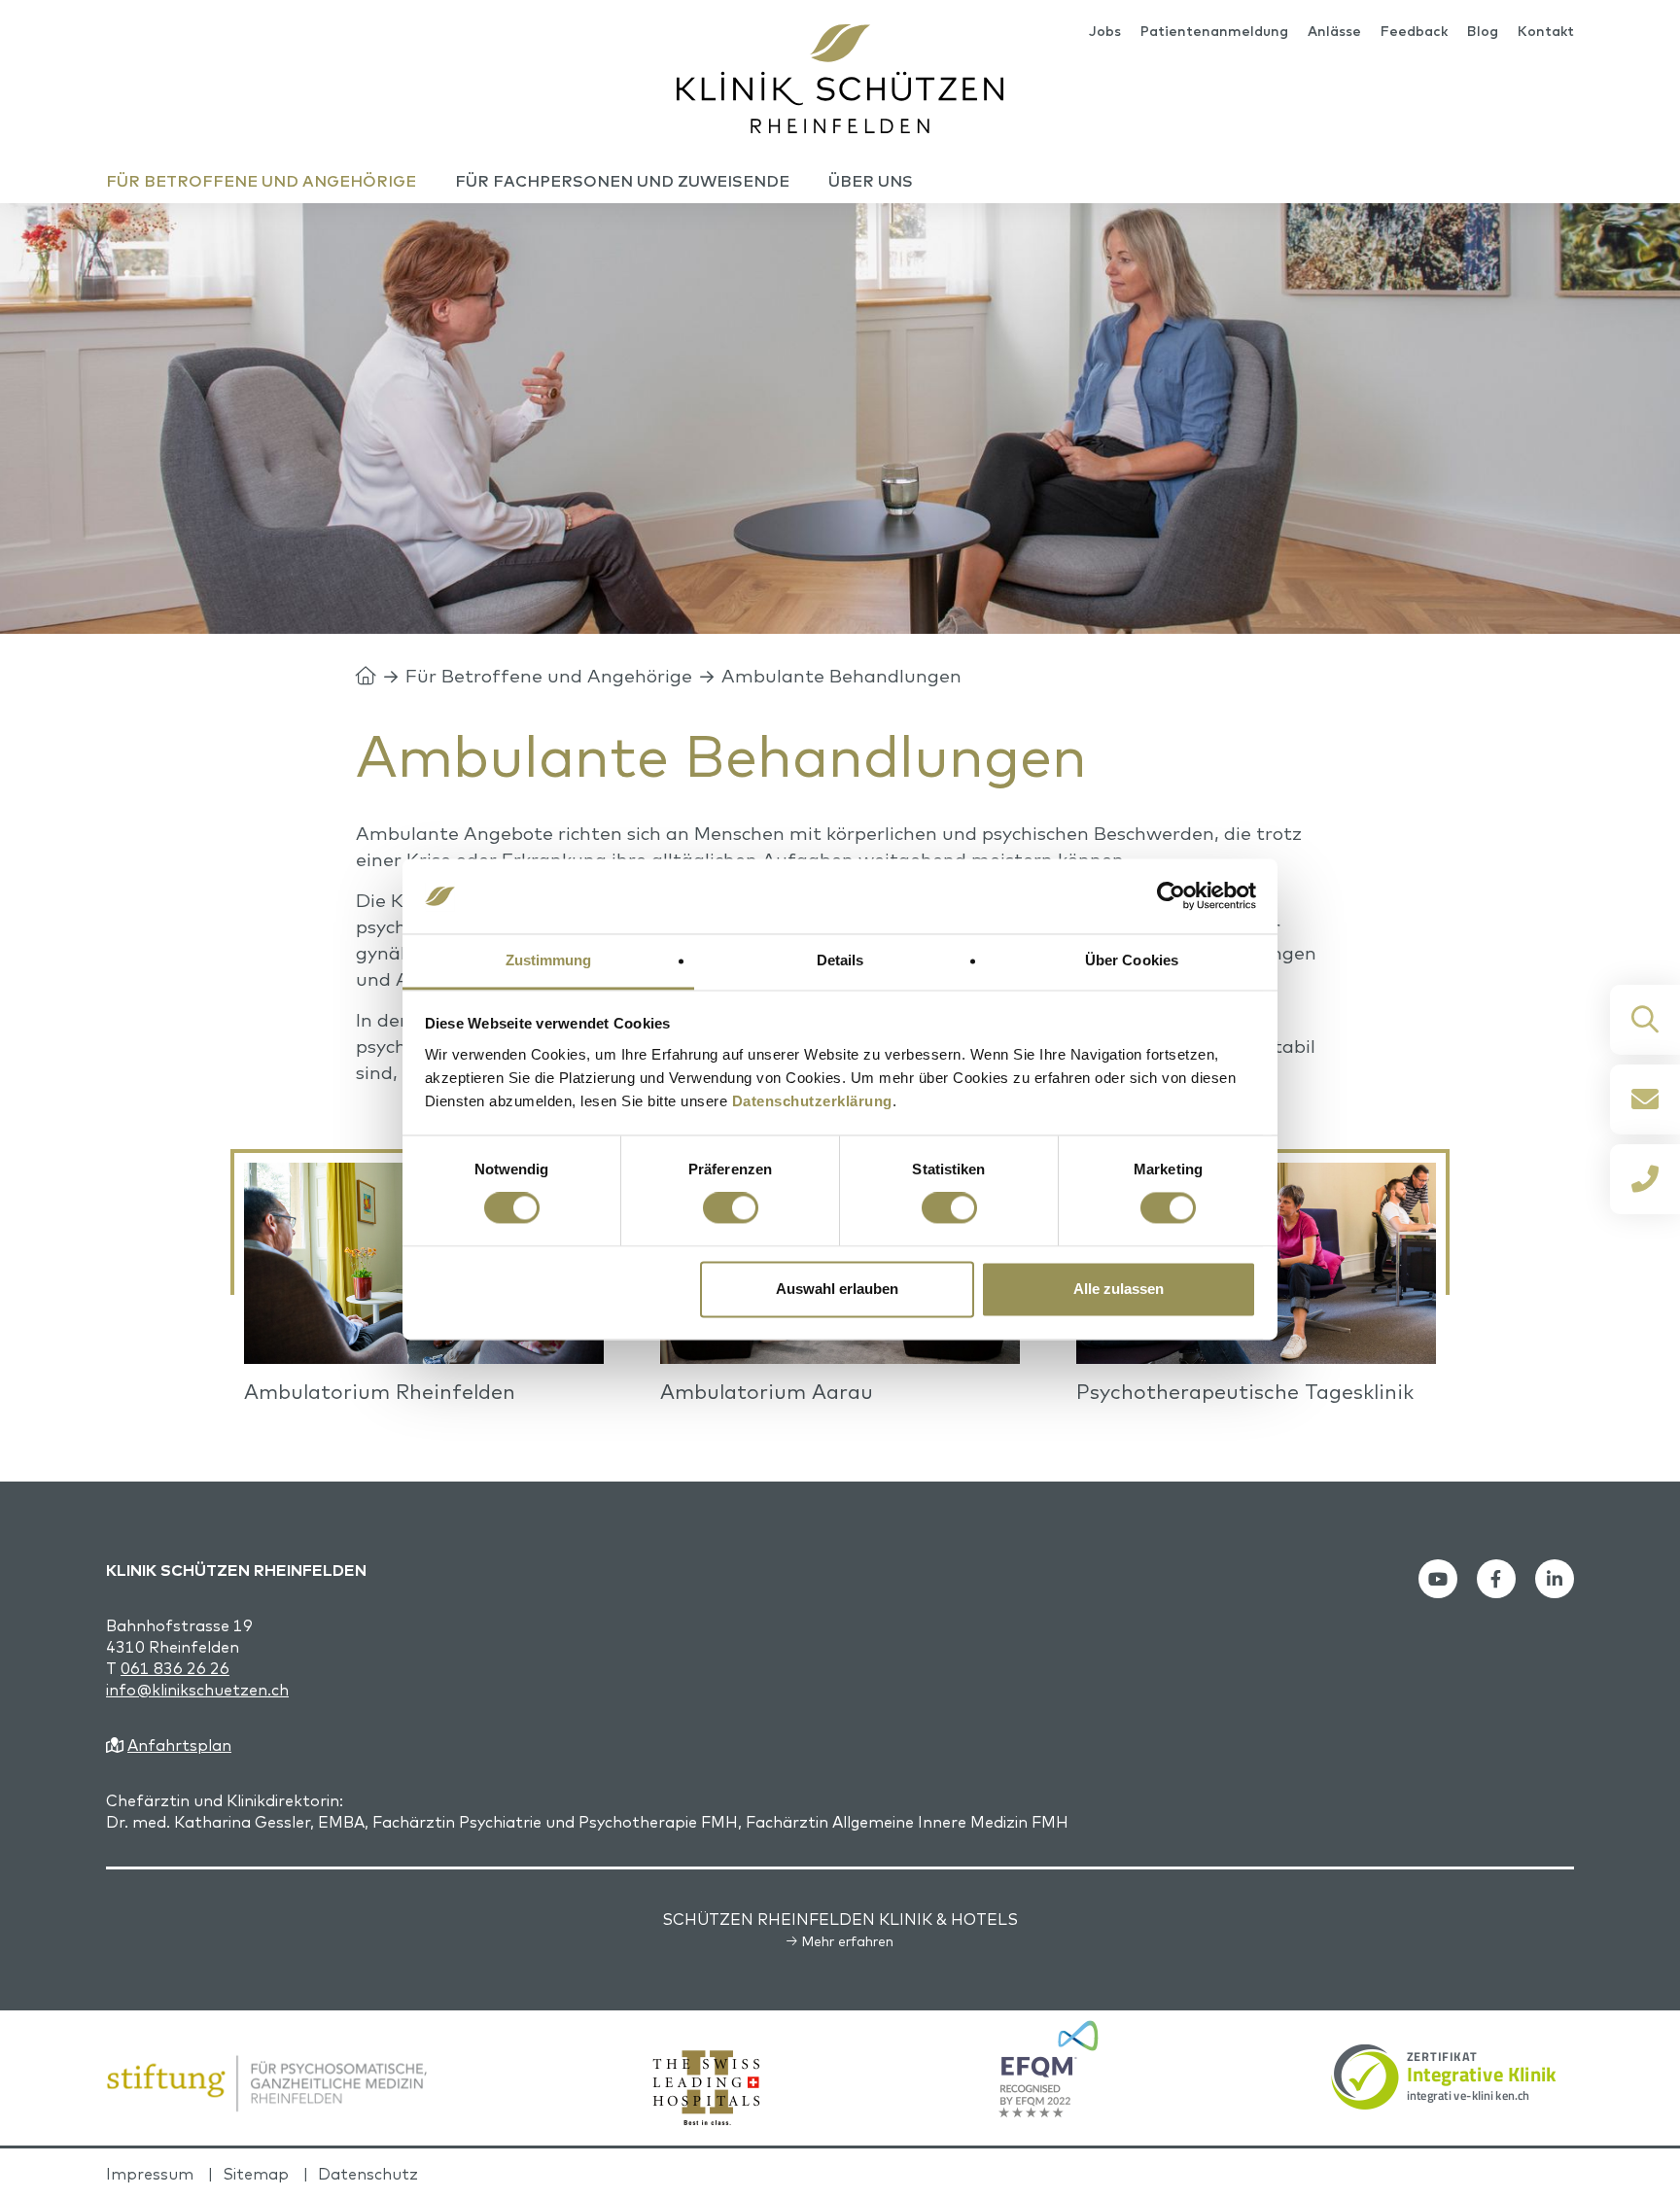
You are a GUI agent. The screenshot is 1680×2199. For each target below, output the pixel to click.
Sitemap (256, 2174)
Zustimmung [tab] (549, 960)
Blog (1483, 31)
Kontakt (1546, 31)
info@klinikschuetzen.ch (197, 1690)
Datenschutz (368, 2174)
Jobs (1105, 31)
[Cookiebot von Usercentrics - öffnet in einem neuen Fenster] (1171, 896)
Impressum (150, 2174)
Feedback (1414, 31)
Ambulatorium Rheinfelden (380, 1391)
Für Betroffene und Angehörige (549, 676)
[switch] (731, 1208)
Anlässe (1334, 31)
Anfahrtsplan (179, 1745)
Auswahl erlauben (837, 1289)
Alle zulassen (1119, 1289)
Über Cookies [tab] (1132, 960)
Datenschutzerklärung (812, 1101)
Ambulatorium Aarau (767, 1391)
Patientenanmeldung (1214, 31)
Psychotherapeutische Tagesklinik (1245, 1391)
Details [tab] (840, 960)
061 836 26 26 (175, 1668)
